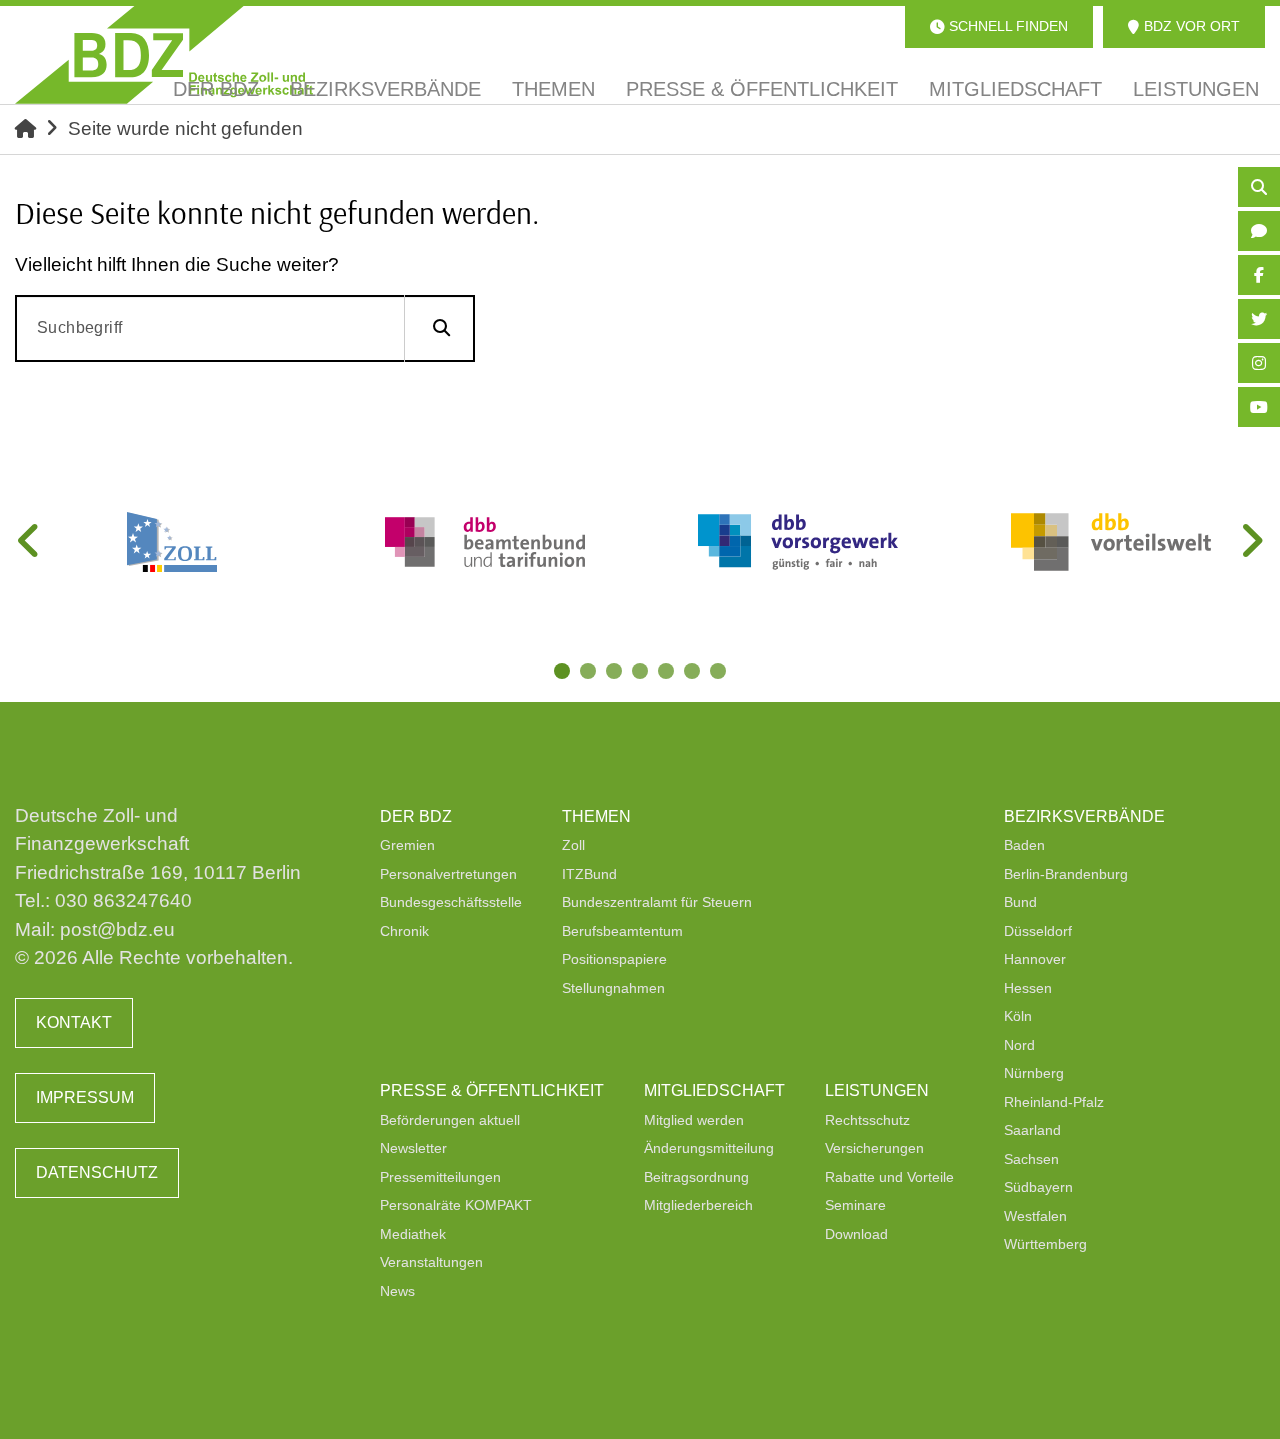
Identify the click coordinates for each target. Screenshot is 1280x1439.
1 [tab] (564, 673)
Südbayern (1038, 1187)
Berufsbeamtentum (622, 931)
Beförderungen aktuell (450, 1120)
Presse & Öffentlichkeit (492, 1090)
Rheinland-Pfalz (1054, 1102)
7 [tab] (720, 673)
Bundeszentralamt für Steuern (657, 902)
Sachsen (1031, 1159)
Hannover (1035, 959)
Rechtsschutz (867, 1120)
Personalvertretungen (448, 874)
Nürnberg (1034, 1073)
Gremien (407, 845)
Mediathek (413, 1234)
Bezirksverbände (1084, 816)
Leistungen (877, 1090)
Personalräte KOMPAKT (456, 1205)
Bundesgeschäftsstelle (451, 902)
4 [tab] (642, 673)
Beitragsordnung (696, 1177)
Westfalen (1035, 1216)
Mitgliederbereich (698, 1205)
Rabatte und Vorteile (889, 1177)
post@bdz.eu (117, 929)
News (397, 1291)
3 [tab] (616, 673)
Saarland (1032, 1130)
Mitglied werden (694, 1120)
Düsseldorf (1038, 931)
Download (856, 1234)
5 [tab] (668, 673)
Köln (1018, 1016)
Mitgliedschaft (714, 1090)
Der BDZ (416, 816)
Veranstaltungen (431, 1262)
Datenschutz (97, 1172)
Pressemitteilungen (440, 1177)
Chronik (404, 931)
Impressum (85, 1097)
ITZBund (589, 874)
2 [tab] (590, 673)
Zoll (573, 845)
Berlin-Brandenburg (1066, 874)
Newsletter (413, 1148)
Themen (596, 816)
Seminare (855, 1205)
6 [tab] (694, 673)
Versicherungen (874, 1148)
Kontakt (74, 1022)
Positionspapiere (614, 959)
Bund (1020, 902)
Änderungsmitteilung (709, 1148)
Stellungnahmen (613, 988)
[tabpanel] (171, 542)
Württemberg (1045, 1244)
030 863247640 (123, 900)
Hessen (1028, 988)
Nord (1019, 1045)
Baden (1024, 845)
